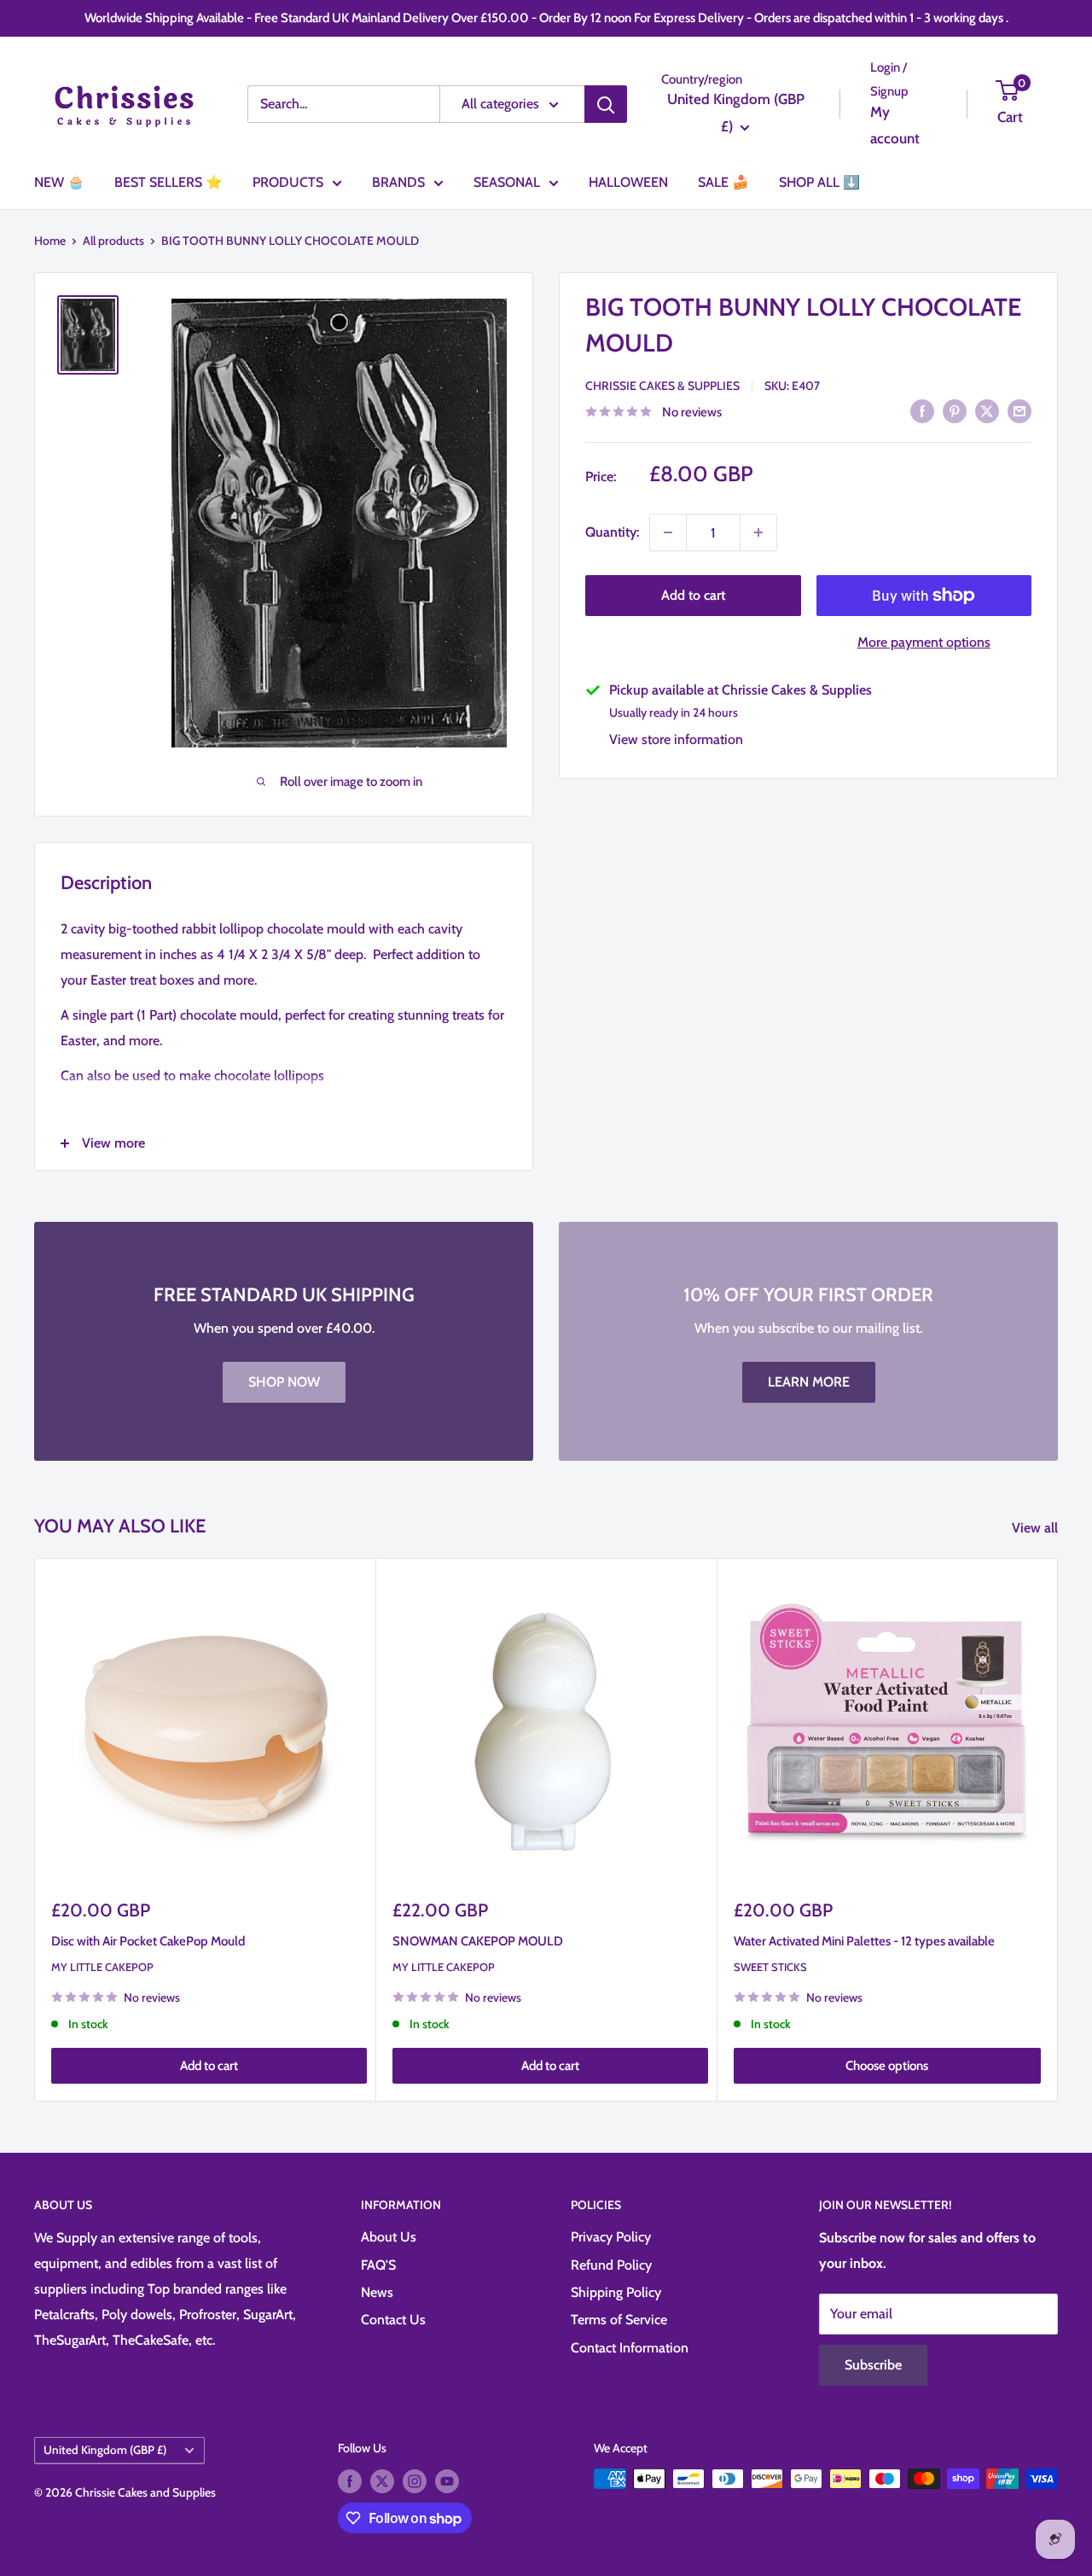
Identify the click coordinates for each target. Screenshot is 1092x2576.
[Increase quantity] (758, 532)
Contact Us (393, 2320)
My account (895, 125)
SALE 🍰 (723, 182)
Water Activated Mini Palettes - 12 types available (864, 1941)
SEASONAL (507, 182)
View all (1037, 1528)
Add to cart (693, 595)
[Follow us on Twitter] (382, 2481)
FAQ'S (378, 2265)
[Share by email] (1019, 410)
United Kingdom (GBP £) (105, 2450)
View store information (676, 739)
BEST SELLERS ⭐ (168, 182)
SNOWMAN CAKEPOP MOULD (478, 1941)
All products (113, 241)
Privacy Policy (611, 2237)
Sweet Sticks (770, 1967)
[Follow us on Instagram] (415, 2481)
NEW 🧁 (59, 182)
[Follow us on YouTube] (447, 2481)
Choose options (887, 2067)
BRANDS (398, 182)
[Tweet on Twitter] (987, 410)
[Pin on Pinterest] (955, 410)
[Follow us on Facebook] (350, 2481)
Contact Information (630, 2348)
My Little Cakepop (102, 1967)
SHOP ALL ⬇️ (819, 182)
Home (50, 241)
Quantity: (612, 532)
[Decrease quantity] (668, 532)
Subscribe (873, 2365)
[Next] (1058, 1830)
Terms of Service (619, 2320)
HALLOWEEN (628, 182)
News (377, 2292)
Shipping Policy (616, 2292)
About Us (389, 2237)
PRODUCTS (288, 182)
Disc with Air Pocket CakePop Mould (148, 1941)
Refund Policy (611, 2265)
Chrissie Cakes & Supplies (662, 386)
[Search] (606, 104)
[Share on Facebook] (922, 410)
